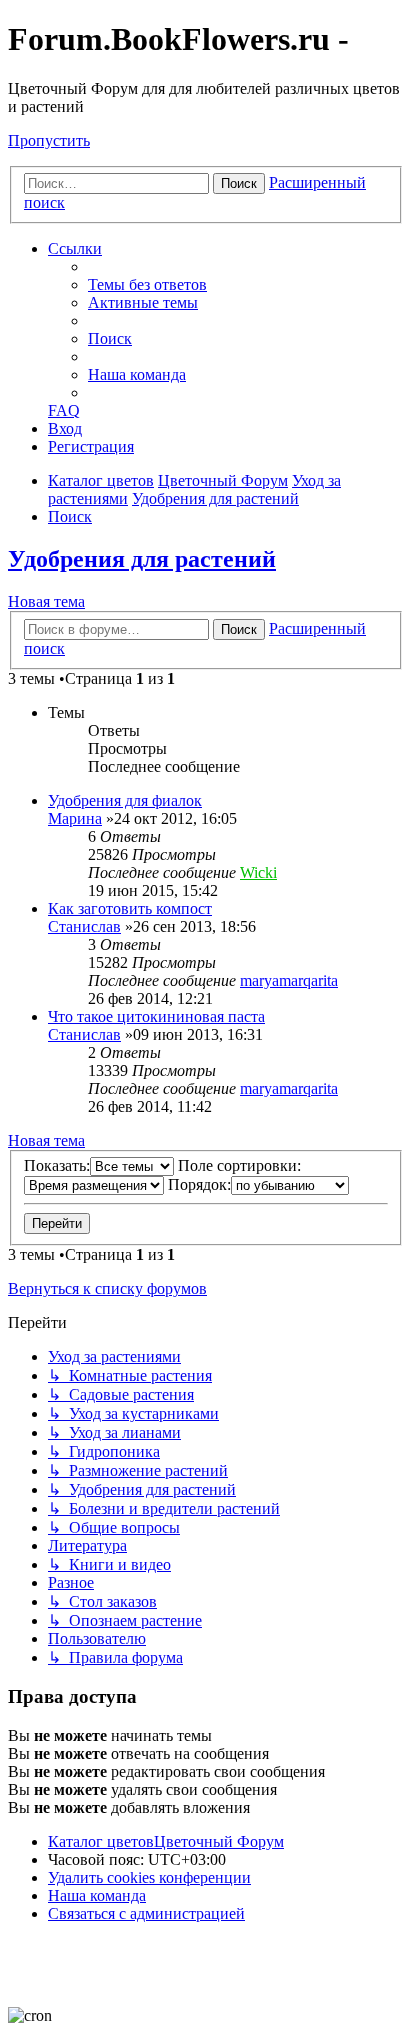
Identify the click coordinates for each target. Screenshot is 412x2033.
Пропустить (49, 140)
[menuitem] (147, 284)
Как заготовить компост (130, 908)
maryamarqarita (289, 980)
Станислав (84, 926)
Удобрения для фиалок (125, 800)
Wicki (258, 872)
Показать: (57, 1165)
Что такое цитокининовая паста (156, 1016)
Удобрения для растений (142, 559)
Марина (75, 818)
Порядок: (199, 1184)
